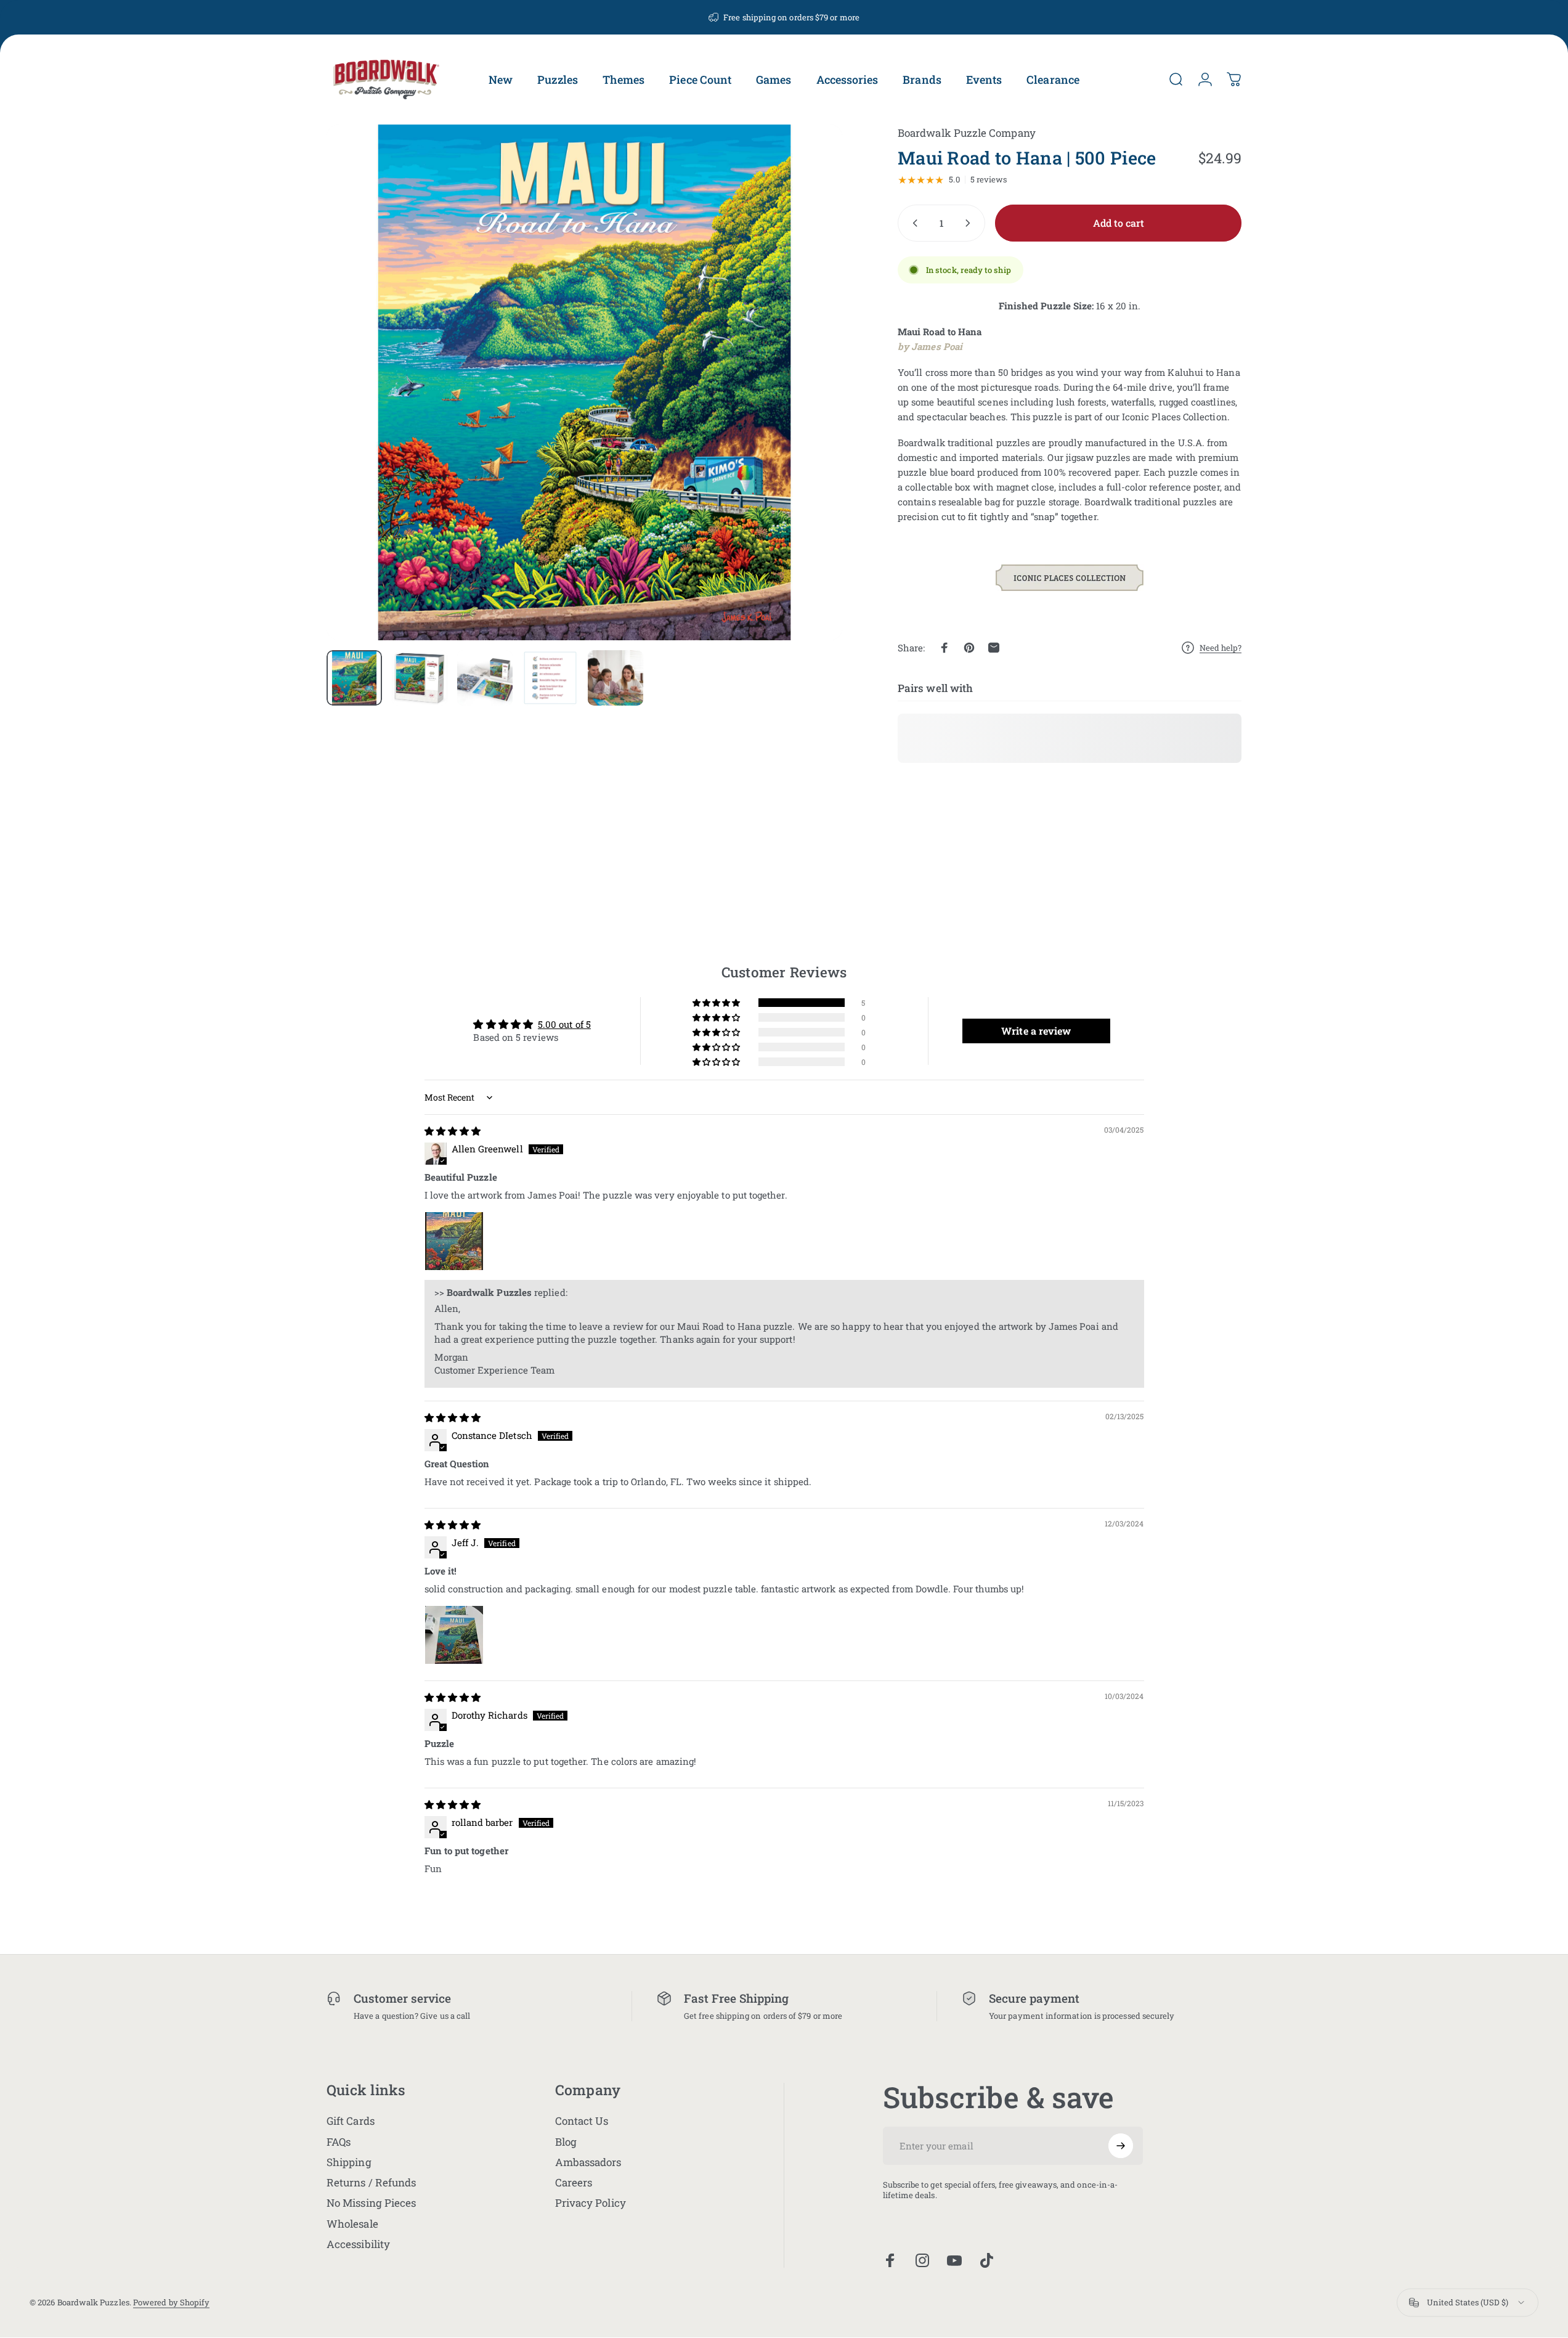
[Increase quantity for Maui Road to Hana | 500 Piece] (970, 223)
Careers (574, 2182)
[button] (717, 1003)
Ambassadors (588, 2162)
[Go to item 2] (420, 678)
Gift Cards (351, 2121)
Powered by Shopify (171, 2303)
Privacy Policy (591, 2203)
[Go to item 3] (485, 678)
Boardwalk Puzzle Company (967, 133)
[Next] (810, 412)
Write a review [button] (1036, 1030)
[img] (453, 1131)
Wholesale (352, 2224)
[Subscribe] (1121, 2146)
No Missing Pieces (371, 2203)
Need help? (1221, 648)
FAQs (339, 2142)
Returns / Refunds (371, 2182)
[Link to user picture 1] (454, 1241)
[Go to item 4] (550, 678)
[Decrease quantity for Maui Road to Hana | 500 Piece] (912, 223)
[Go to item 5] (615, 678)
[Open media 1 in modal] (584, 382)
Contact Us (582, 2121)
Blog (566, 2142)
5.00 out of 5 (564, 1024)
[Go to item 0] (354, 678)
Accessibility (358, 2244)
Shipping (349, 2162)
